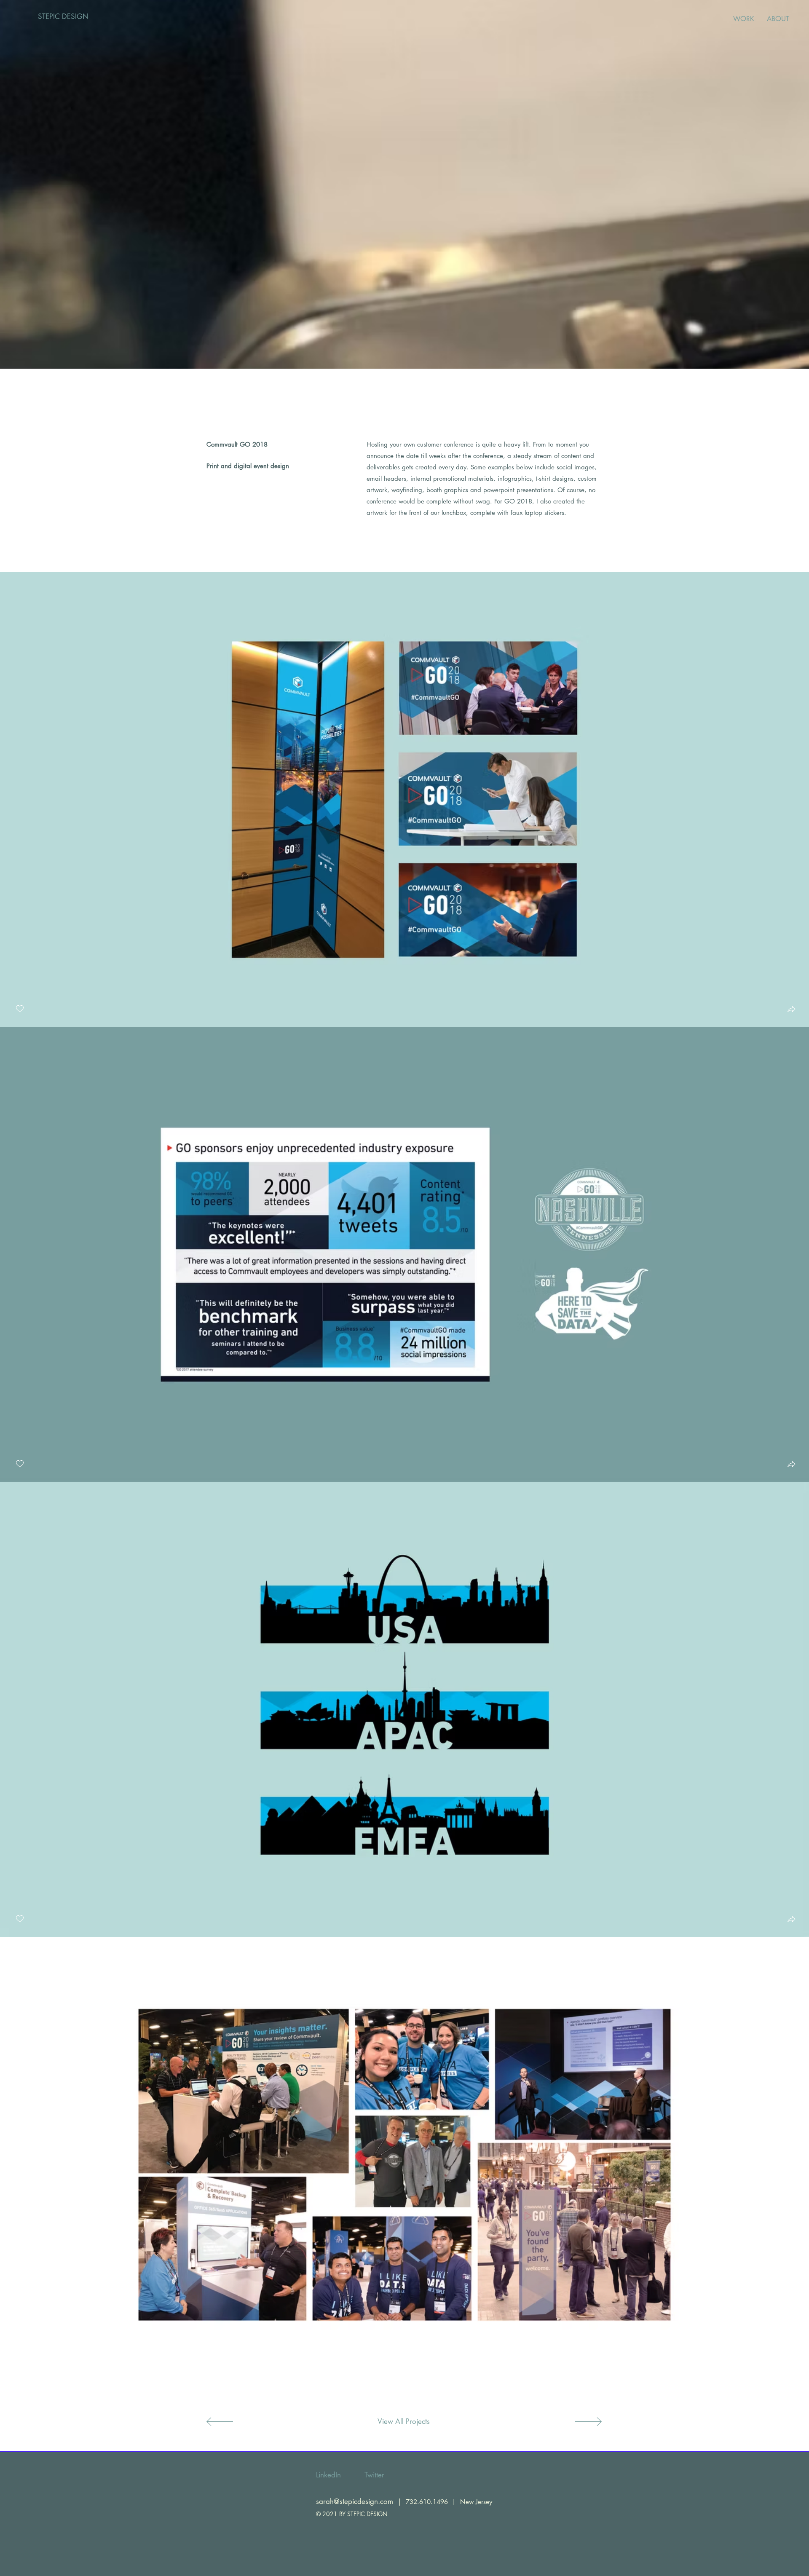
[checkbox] (20, 1009)
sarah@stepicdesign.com (355, 2501)
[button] (791, 1010)
